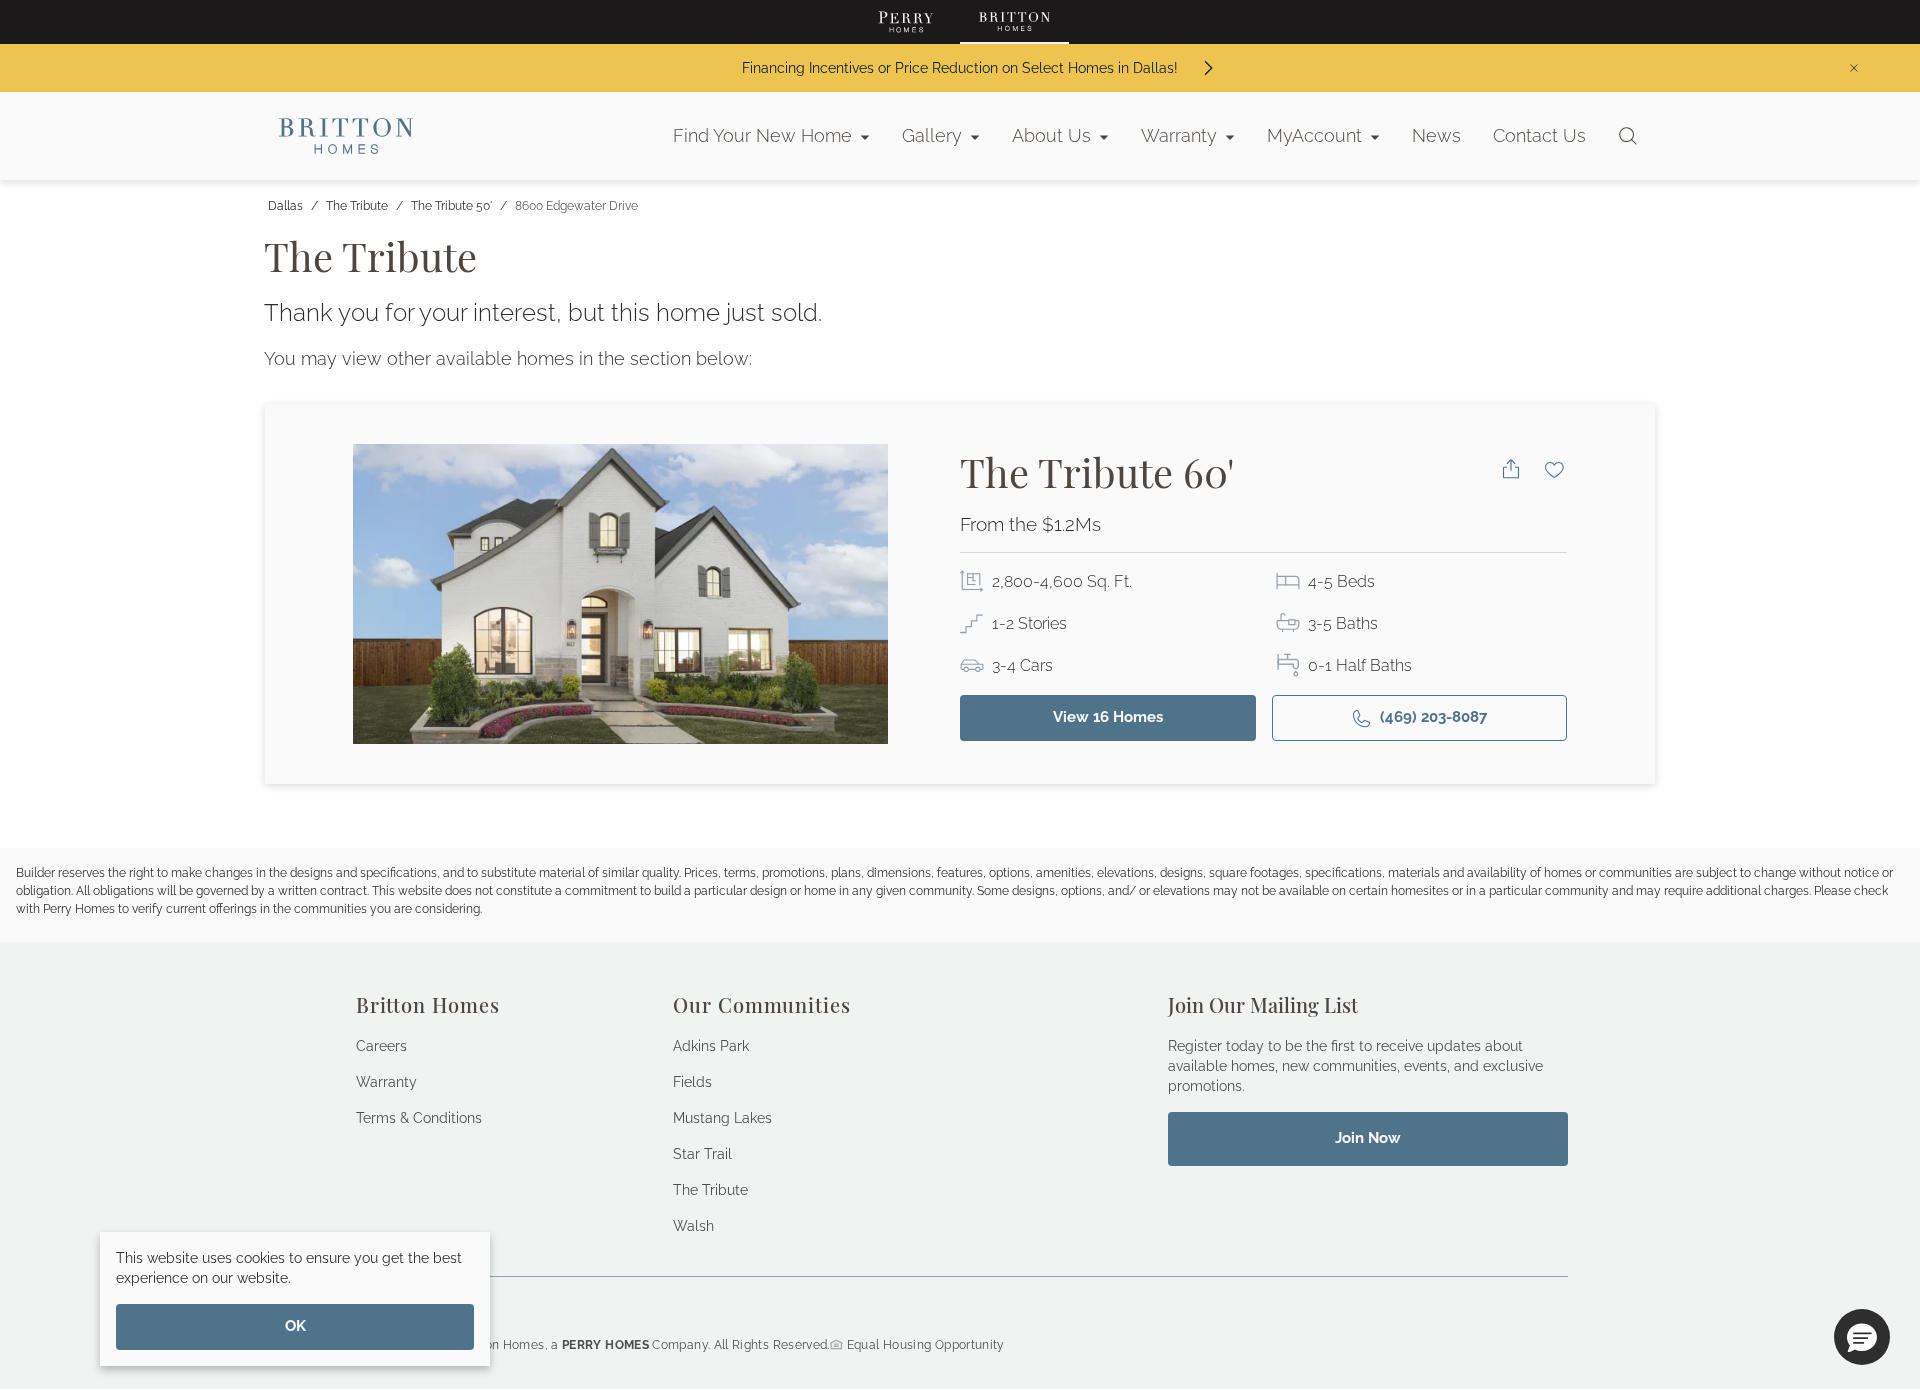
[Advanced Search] (1628, 136)
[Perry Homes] (905, 22)
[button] (1862, 1337)
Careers (381, 1046)
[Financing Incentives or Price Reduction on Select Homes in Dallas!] (1208, 68)
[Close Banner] (1854, 68)
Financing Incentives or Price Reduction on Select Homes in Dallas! (960, 68)
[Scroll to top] (1860, 1265)
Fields (692, 1082)
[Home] (346, 136)
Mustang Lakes (722, 1118)
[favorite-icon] (1555, 469)
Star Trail (702, 1154)
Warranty (386, 1082)
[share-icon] (1511, 469)
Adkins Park (711, 1046)
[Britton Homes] (1014, 22)
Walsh (693, 1226)
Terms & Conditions (419, 1118)
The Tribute (710, 1190)
